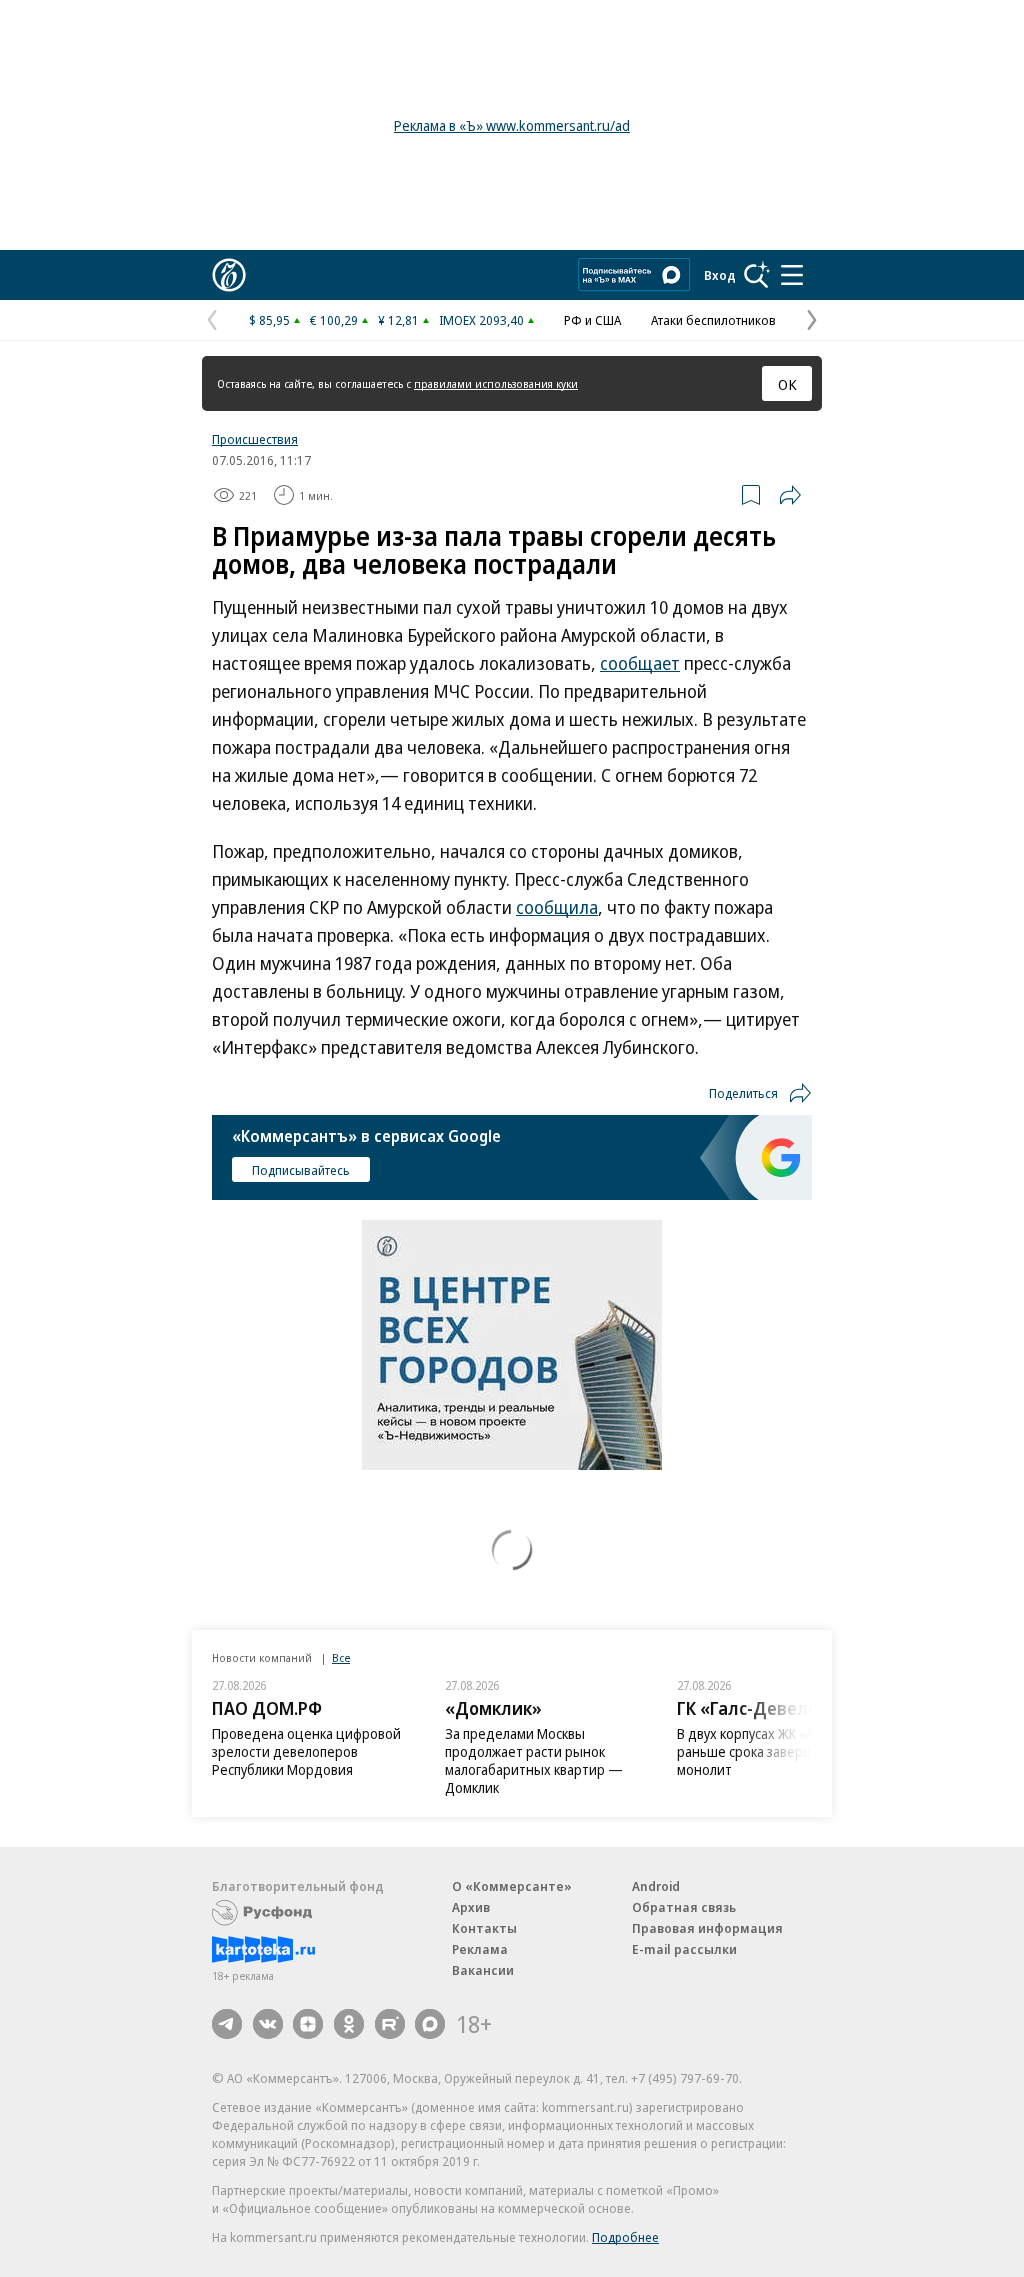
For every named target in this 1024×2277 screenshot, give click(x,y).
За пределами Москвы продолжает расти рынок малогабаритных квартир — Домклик (301, 1760)
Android (656, 1886)
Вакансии (483, 1970)
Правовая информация (707, 1928)
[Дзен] (308, 2024)
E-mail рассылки (684, 1949)
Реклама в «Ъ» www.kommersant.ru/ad (512, 125)
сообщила (557, 907)
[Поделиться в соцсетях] (790, 495)
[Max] (430, 2024)
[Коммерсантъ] (229, 275)
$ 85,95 (269, 320)
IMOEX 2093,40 (481, 320)
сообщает (640, 663)
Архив (471, 1907)
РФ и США (592, 320)
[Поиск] (757, 275)
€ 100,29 (334, 320)
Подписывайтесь (301, 1170)
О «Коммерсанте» (512, 1886)
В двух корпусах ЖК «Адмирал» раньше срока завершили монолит (541, 1751)
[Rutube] (390, 2024)
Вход (720, 275)
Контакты (484, 1928)
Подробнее (625, 2237)
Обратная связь (684, 1907)
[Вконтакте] (268, 2024)
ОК (787, 384)
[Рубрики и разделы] (792, 275)
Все (341, 1657)
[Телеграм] (227, 2024)
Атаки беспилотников (713, 320)
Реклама (480, 1949)
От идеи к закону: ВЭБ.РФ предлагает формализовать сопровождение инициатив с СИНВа (769, 1760)
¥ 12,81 (398, 320)
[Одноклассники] (349, 2024)
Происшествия (255, 439)
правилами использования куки (496, 383)
